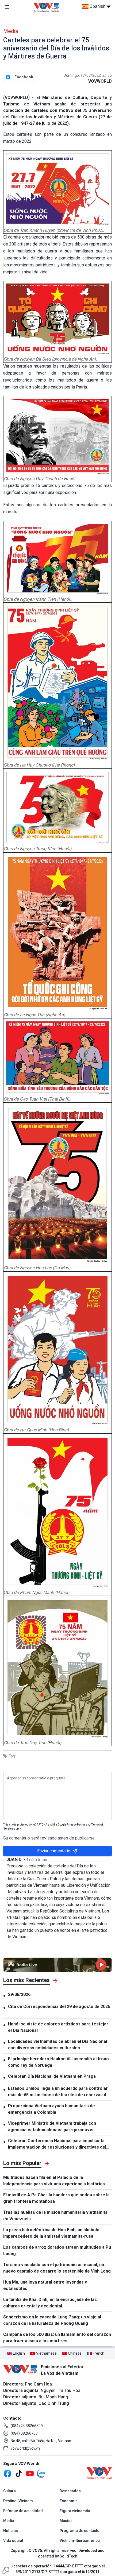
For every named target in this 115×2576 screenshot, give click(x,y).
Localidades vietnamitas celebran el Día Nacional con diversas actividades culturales (57, 2045)
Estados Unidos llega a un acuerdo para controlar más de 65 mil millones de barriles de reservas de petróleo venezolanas (58, 2092)
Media (11, 31)
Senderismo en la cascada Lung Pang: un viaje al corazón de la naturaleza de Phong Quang (52, 2320)
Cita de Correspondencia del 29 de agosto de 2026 (60, 2010)
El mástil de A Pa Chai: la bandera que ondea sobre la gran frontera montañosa (56, 2198)
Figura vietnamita (75, 2511)
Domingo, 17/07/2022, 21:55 (88, 75)
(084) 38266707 (24, 2433)
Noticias (11, 2531)
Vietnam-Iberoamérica (80, 2541)
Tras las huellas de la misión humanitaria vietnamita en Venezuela (55, 2216)
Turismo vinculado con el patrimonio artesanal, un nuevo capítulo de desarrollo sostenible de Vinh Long (57, 2268)
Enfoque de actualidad (23, 2511)
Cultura (9, 2491)
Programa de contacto (80, 2531)
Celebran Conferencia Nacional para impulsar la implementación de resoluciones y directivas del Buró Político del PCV (57, 2144)
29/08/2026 (19, 1994)
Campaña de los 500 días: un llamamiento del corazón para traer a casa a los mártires (57, 2338)
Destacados (70, 2491)
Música (66, 2521)
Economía (69, 2501)
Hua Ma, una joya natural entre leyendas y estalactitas (45, 2285)
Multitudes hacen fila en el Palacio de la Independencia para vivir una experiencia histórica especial (54, 2181)
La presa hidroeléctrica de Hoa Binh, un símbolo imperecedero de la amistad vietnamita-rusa (51, 2233)
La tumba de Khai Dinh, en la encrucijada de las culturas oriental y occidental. (50, 2303)
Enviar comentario (54, 1851)
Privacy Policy (76, 1825)
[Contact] (6, 2570)
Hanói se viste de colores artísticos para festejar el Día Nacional (58, 2027)
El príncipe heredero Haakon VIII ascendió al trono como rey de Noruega (58, 2062)
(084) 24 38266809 (27, 2426)
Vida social (13, 2541)
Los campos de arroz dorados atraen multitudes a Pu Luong (57, 2250)
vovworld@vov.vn (25, 2448)
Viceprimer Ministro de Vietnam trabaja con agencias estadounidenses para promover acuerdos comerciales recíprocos (52, 2127)
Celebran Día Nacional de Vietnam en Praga (52, 2076)
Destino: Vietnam (18, 2501)
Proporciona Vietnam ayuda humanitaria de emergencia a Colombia (51, 2109)
